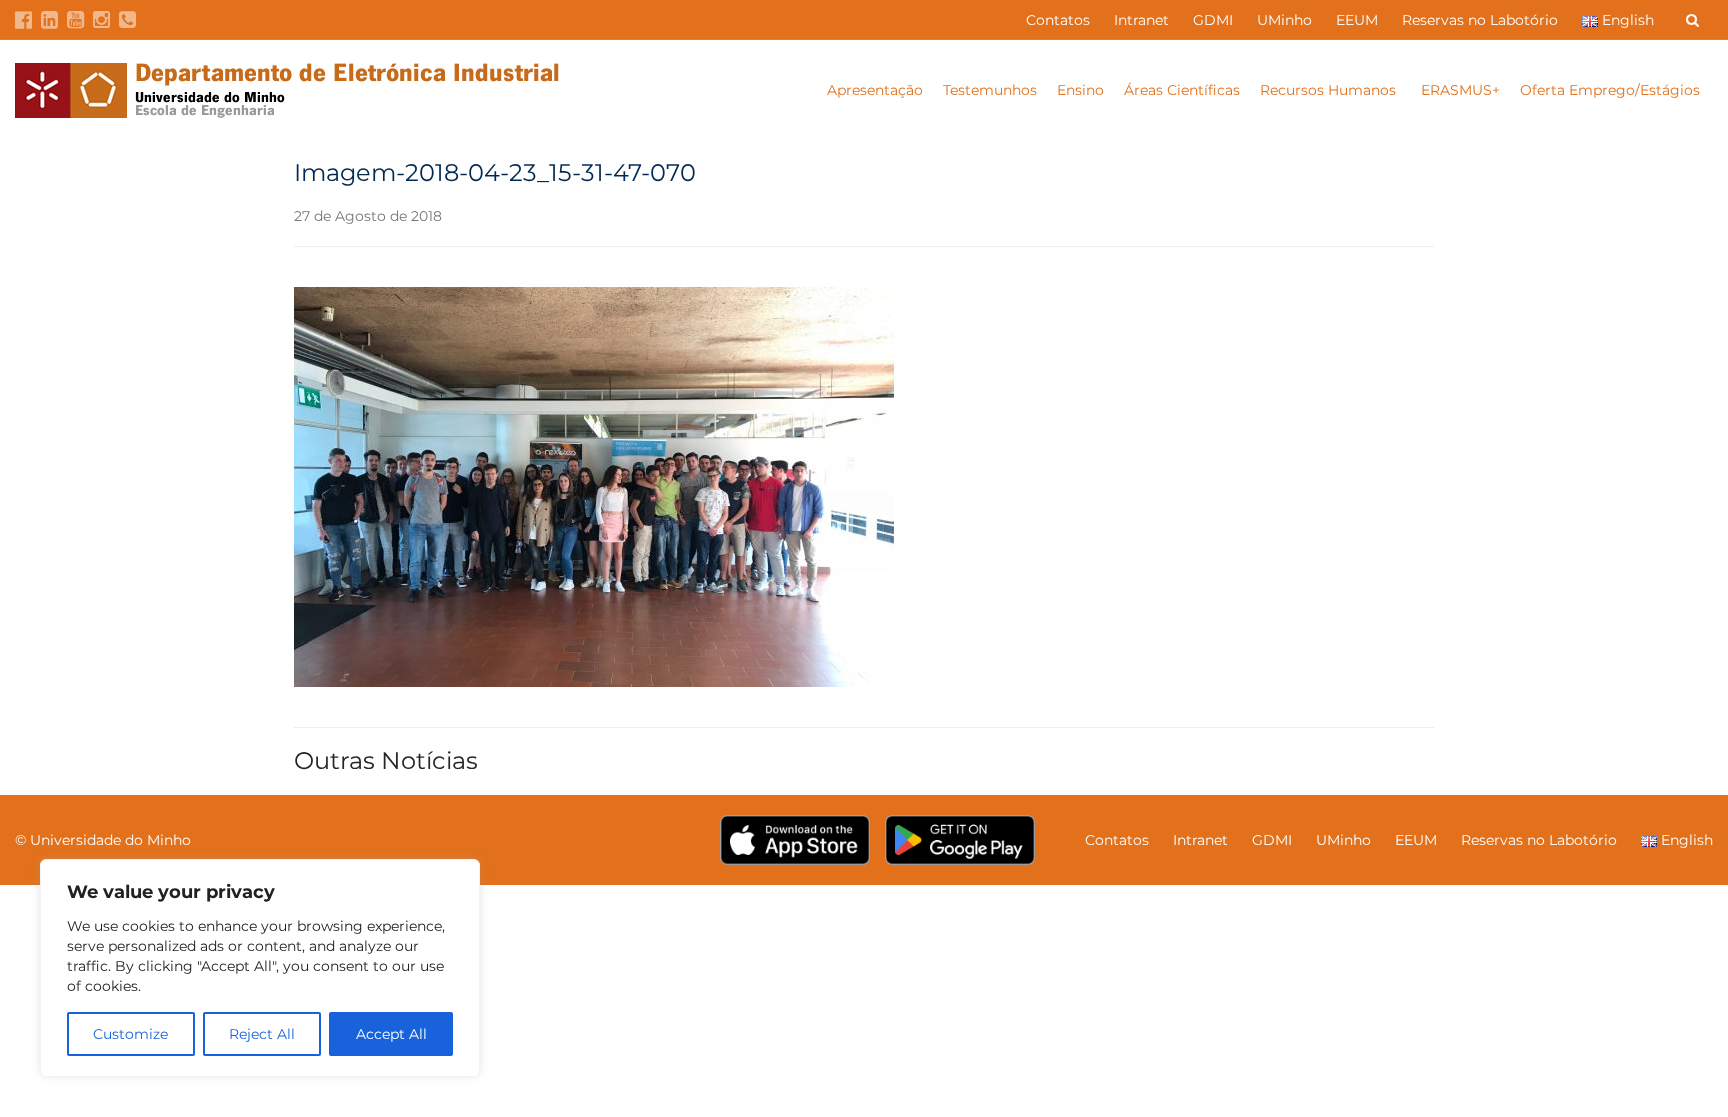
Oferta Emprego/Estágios (1612, 90)
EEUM (1357, 20)
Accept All (391, 1034)
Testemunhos (990, 90)
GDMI (1213, 20)
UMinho (1284, 20)
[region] (260, 968)
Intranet (1141, 20)
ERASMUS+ (1460, 90)
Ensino (1080, 90)
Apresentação (875, 90)
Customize (130, 1034)
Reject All (262, 1034)
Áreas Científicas (1182, 90)
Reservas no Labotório (1480, 20)
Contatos (1058, 20)
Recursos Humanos (1330, 90)
